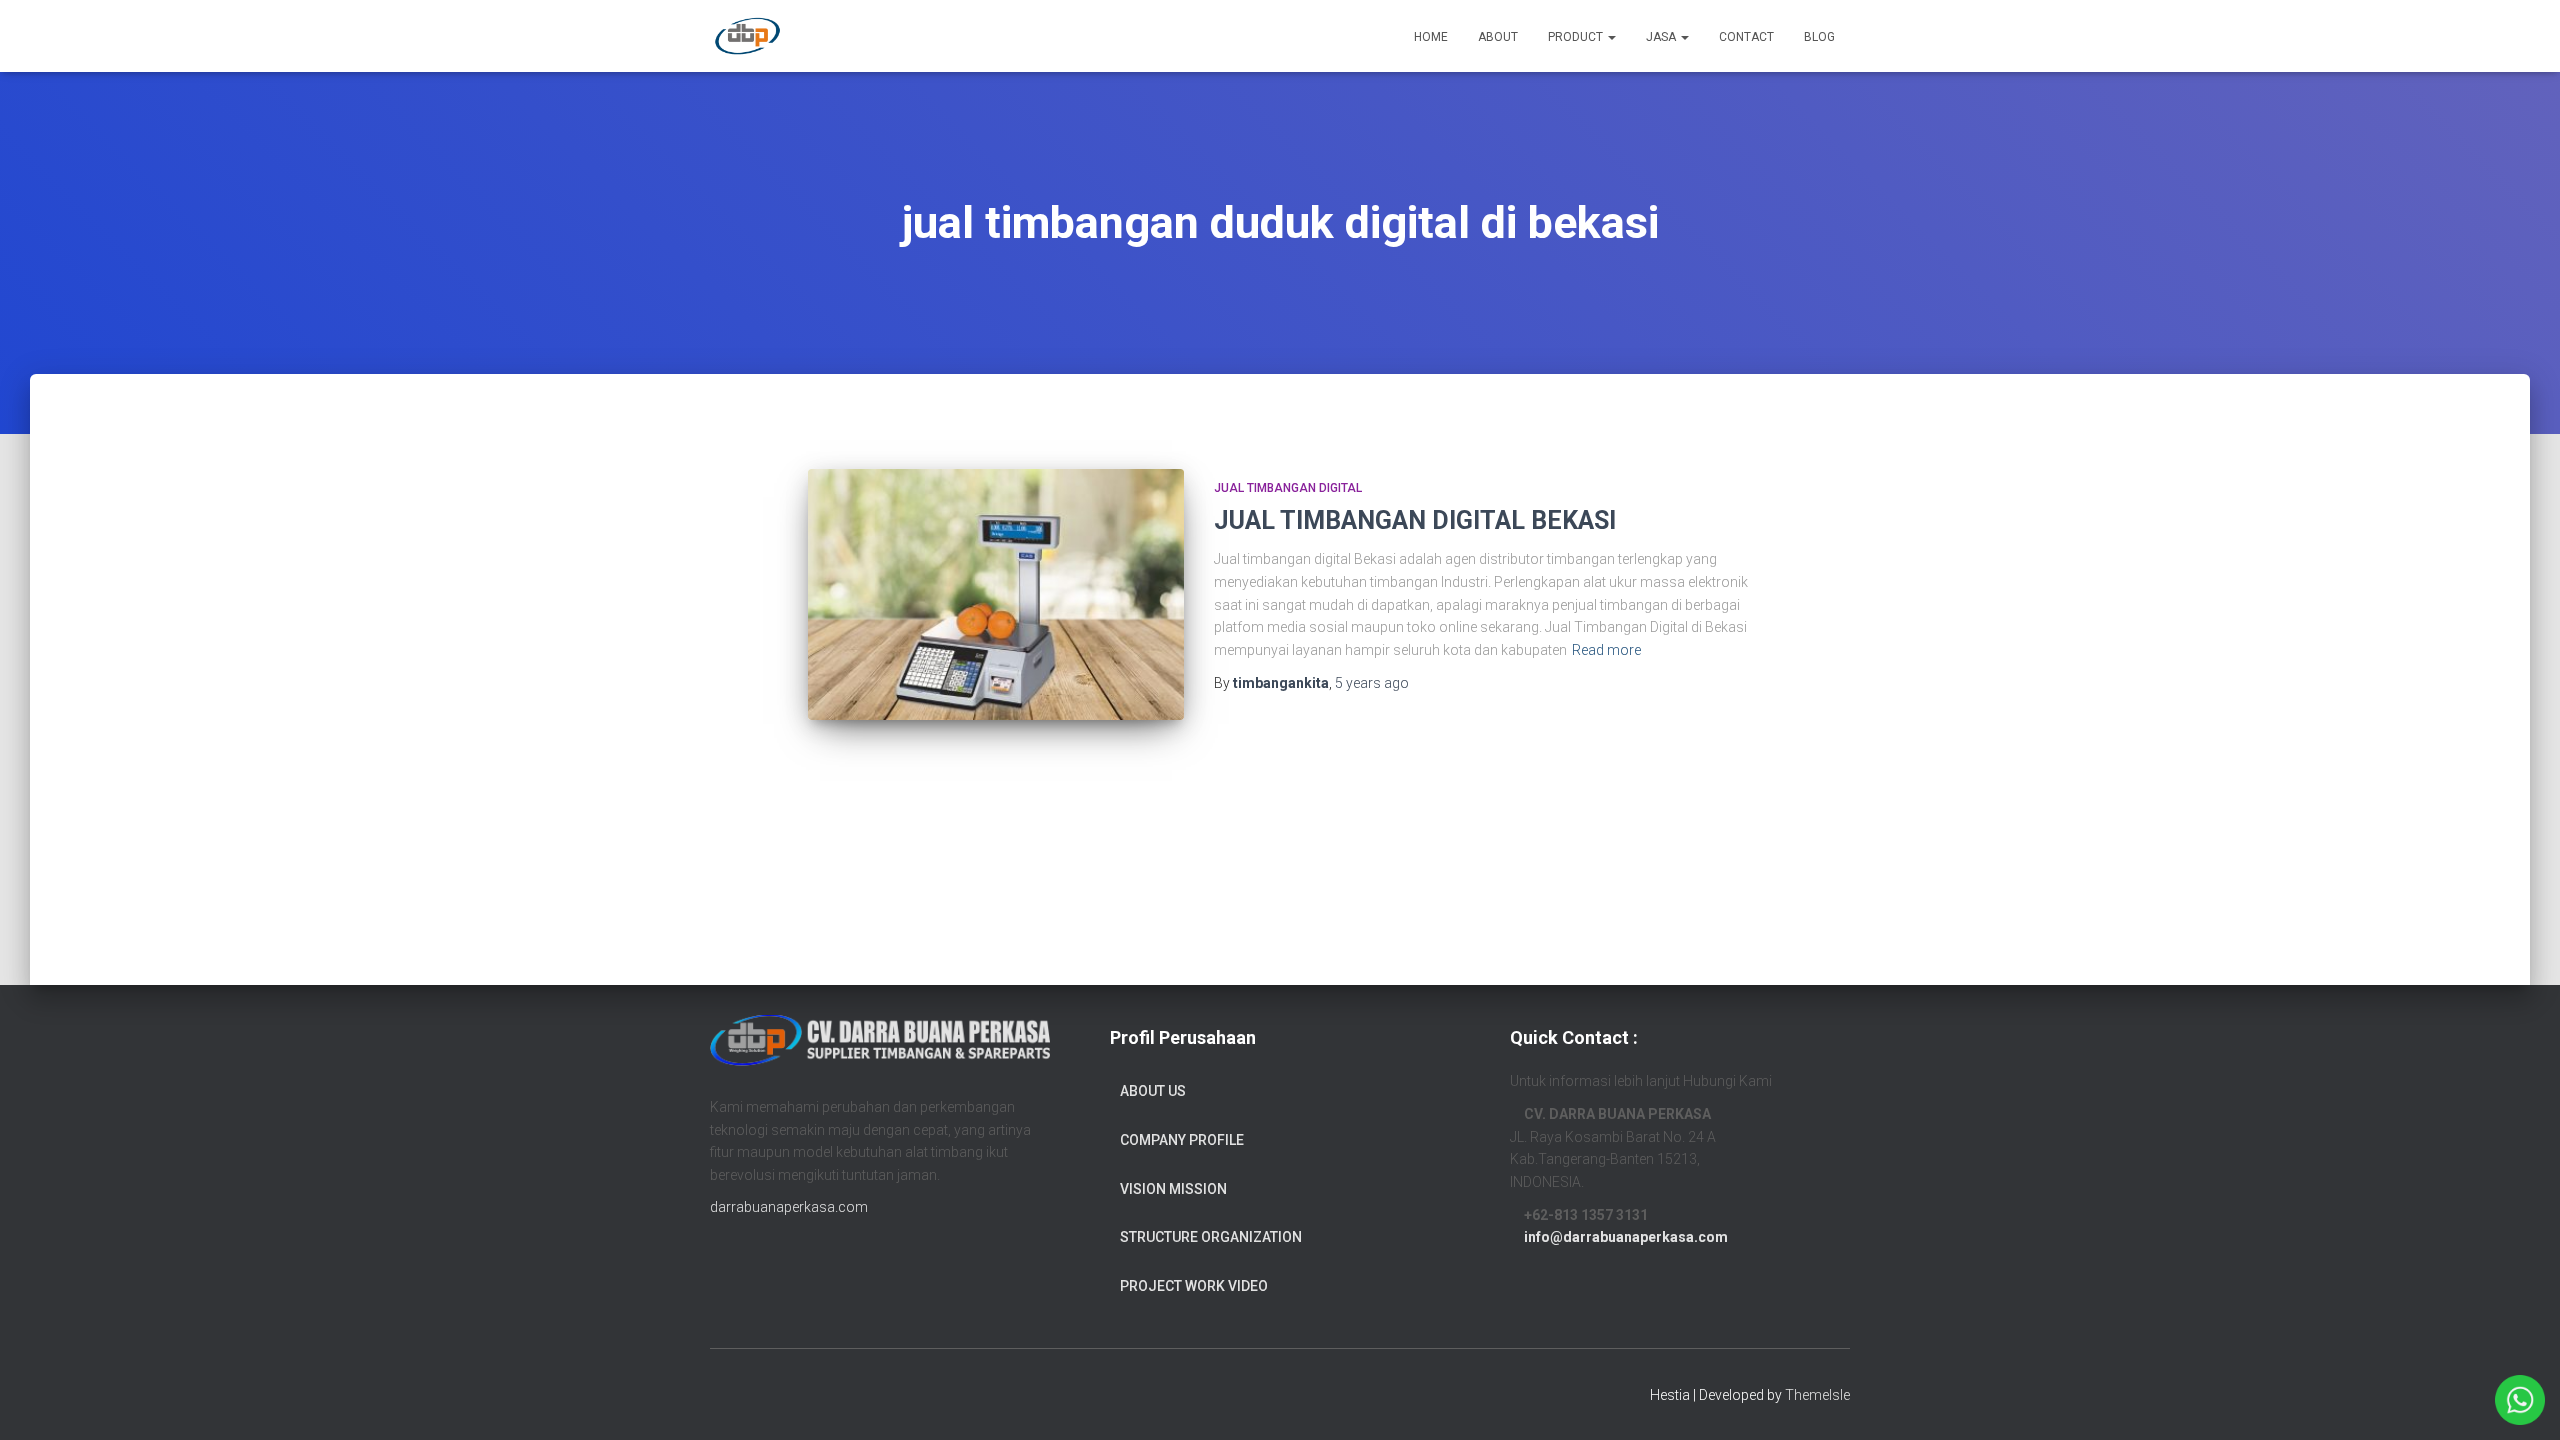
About (1498, 37)
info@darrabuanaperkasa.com (1626, 1237)
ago (1372, 683)
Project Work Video (1194, 1286)
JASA (1662, 37)
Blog (1819, 37)
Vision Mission (1173, 1189)
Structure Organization (1211, 1237)
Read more (1606, 650)
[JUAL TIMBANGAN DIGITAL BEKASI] (996, 594)
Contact (1746, 37)
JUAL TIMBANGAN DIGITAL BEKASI (1415, 520)
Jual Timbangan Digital (1288, 488)
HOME (1431, 37)
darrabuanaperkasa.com (789, 1207)
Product (1577, 37)
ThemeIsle (1817, 1395)
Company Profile (1182, 1140)
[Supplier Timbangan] (747, 36)
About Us (1153, 1091)
